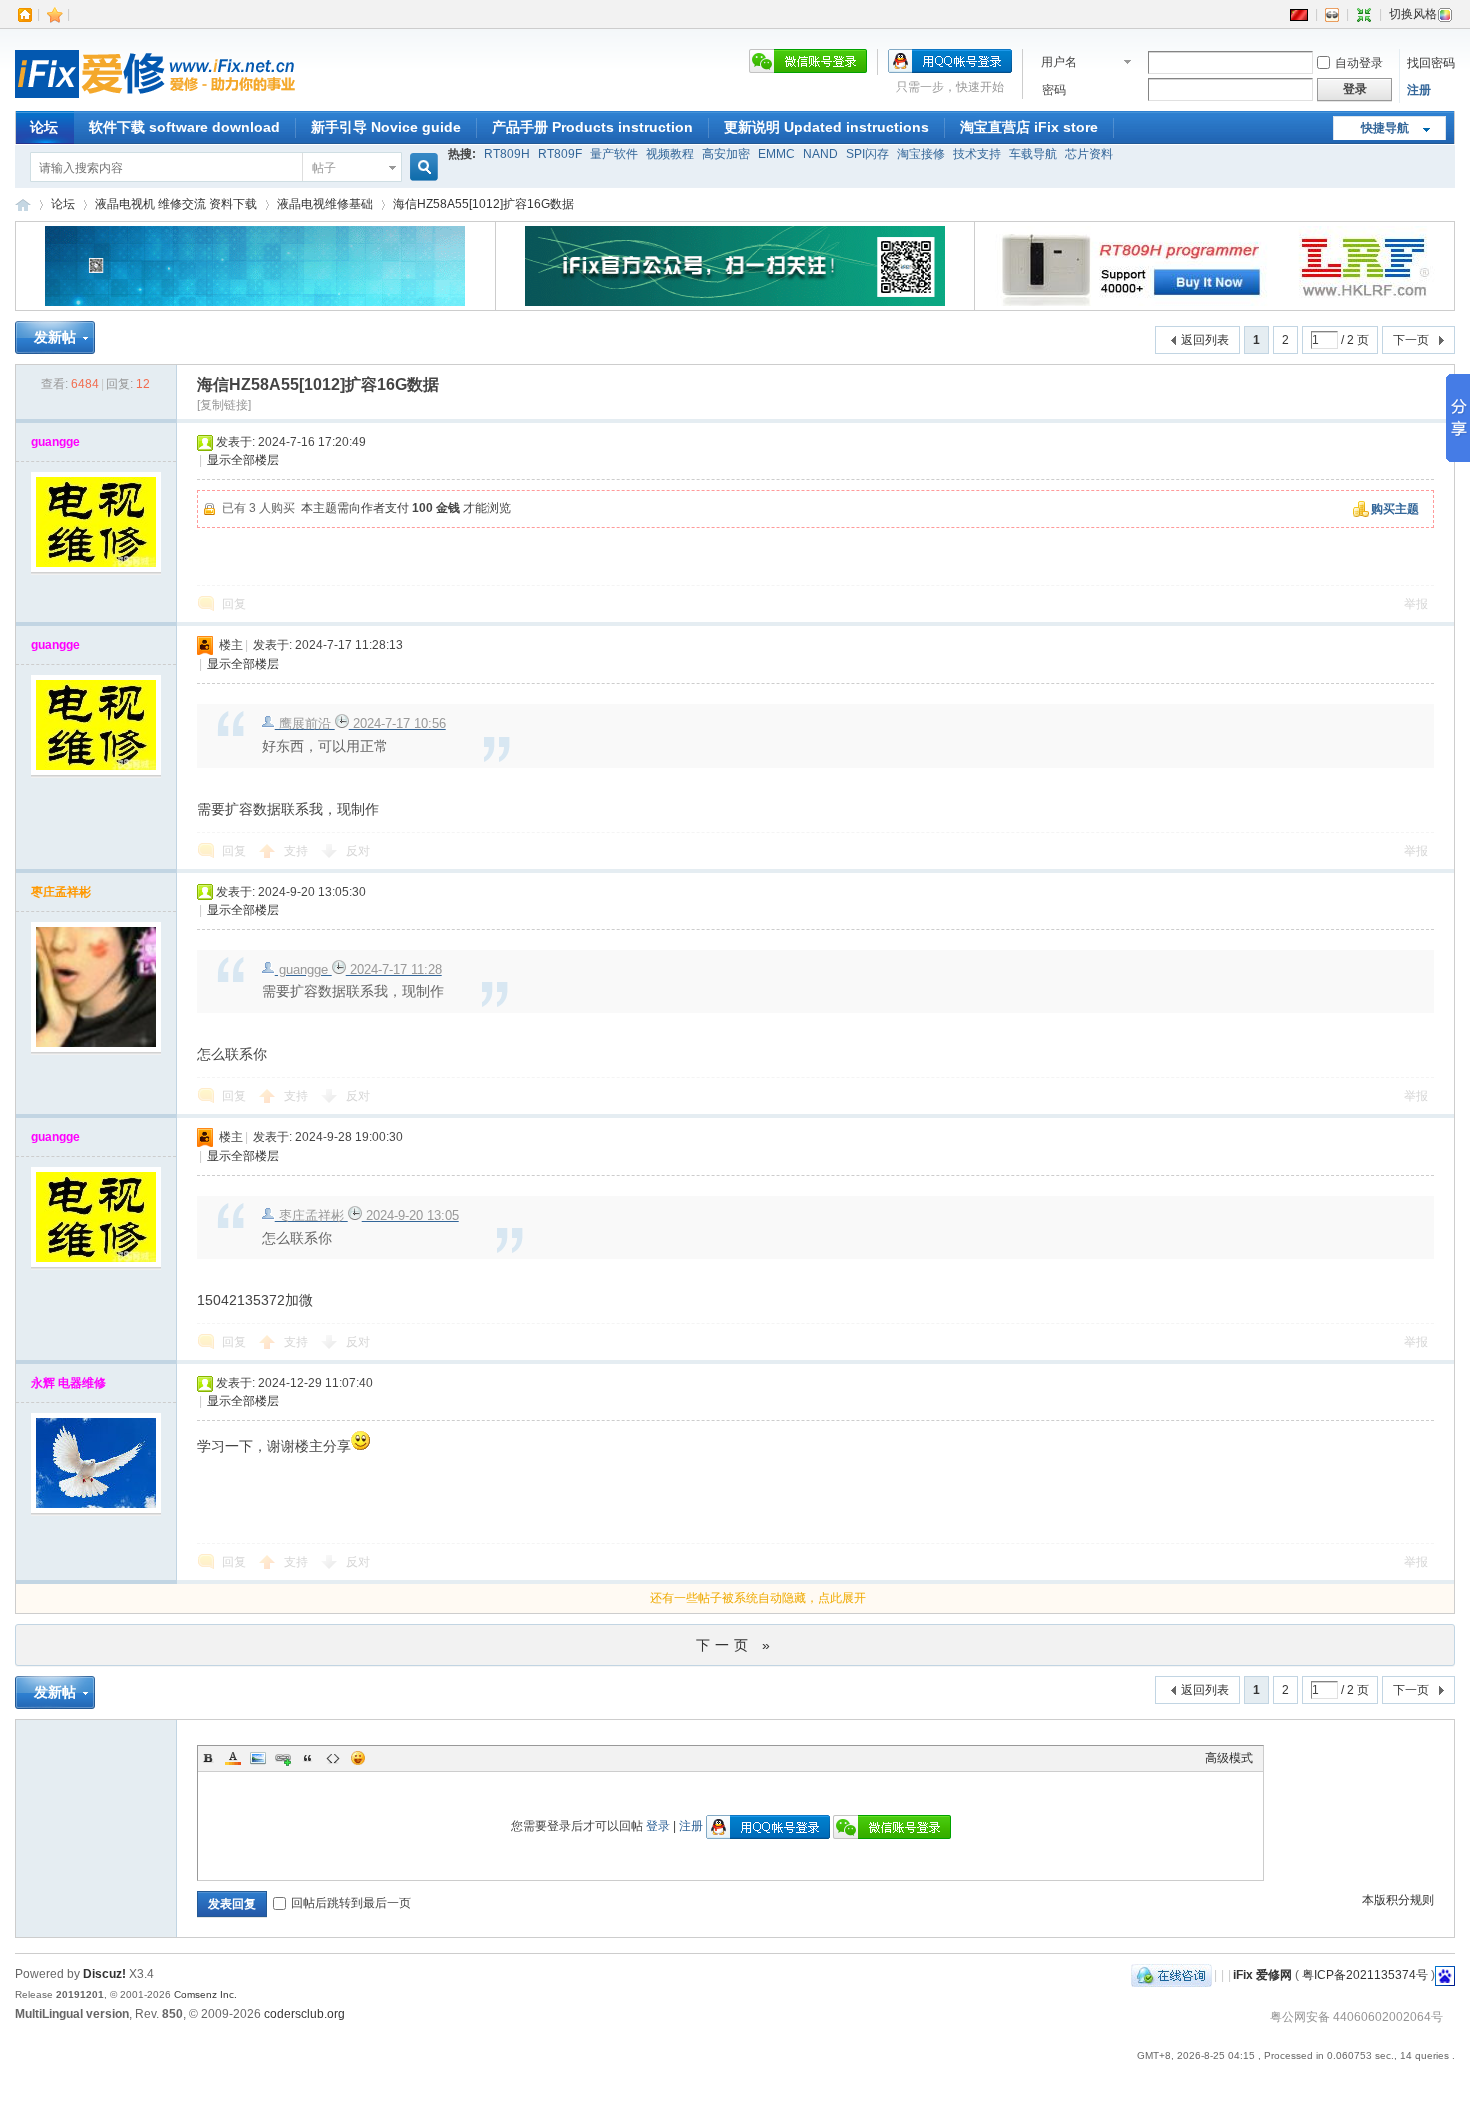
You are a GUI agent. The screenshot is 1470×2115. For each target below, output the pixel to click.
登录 (658, 1826)
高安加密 (726, 154)
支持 (297, 851)
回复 (234, 604)
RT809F (560, 154)
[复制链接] (224, 405)
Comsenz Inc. (205, 1994)
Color (233, 1758)
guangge (55, 442)
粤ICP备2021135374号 (1365, 1975)
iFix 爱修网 (23, 204)
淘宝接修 (921, 154)
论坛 (44, 127)
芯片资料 (1089, 154)
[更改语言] (1299, 14)
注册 (1419, 90)
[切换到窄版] (1364, 14)
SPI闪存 (867, 154)
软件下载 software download (184, 127)
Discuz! (104, 1974)
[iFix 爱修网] (155, 99)
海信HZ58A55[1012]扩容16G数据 (483, 204)
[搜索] (421, 167)
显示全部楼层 (243, 460)
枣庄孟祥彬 (61, 892)
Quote (308, 1758)
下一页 (1411, 340)
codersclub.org (304, 2014)
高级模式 (1229, 1758)
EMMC (776, 154)
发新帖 (55, 337)
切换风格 (1413, 14)
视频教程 (670, 154)
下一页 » (735, 1645)
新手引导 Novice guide (386, 127)
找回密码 (1431, 63)
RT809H (507, 154)
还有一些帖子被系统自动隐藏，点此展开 (758, 1598)
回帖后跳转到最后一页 (351, 1903)
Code (333, 1758)
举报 (1416, 604)
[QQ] (1171, 1975)
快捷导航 (1385, 128)
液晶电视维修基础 (325, 204)
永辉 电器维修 (68, 1383)
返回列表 (1205, 340)
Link (283, 1758)
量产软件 (614, 154)
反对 (358, 851)
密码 (1054, 90)
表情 (358, 1758)
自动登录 (1359, 63)
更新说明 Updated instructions (826, 127)
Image (258, 1758)
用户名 (1059, 62)
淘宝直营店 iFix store (1029, 127)
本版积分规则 (1398, 1900)
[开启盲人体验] (1332, 14)
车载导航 (1033, 154)
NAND (820, 154)
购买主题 (1395, 509)
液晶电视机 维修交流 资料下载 (176, 204)
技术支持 (977, 154)
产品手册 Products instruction (592, 127)
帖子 (324, 168)
